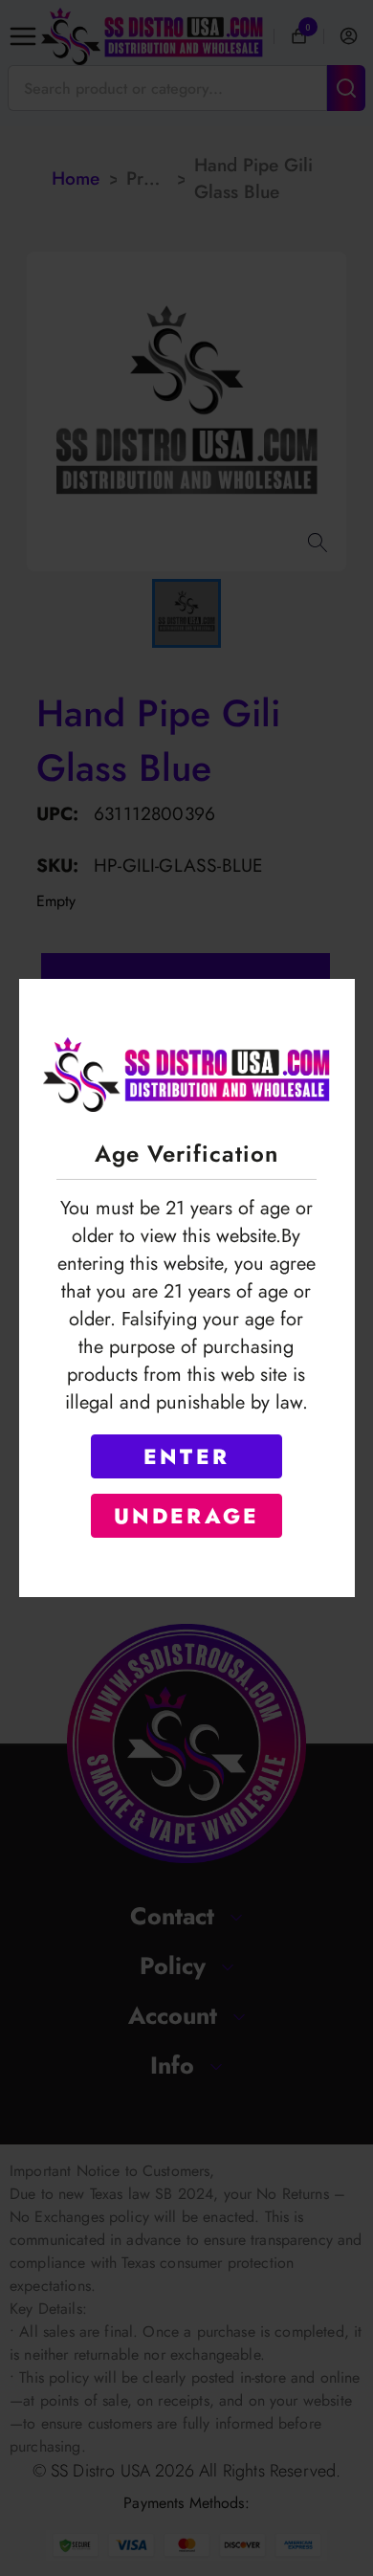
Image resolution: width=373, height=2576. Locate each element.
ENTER (186, 1456)
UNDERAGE (187, 1516)
